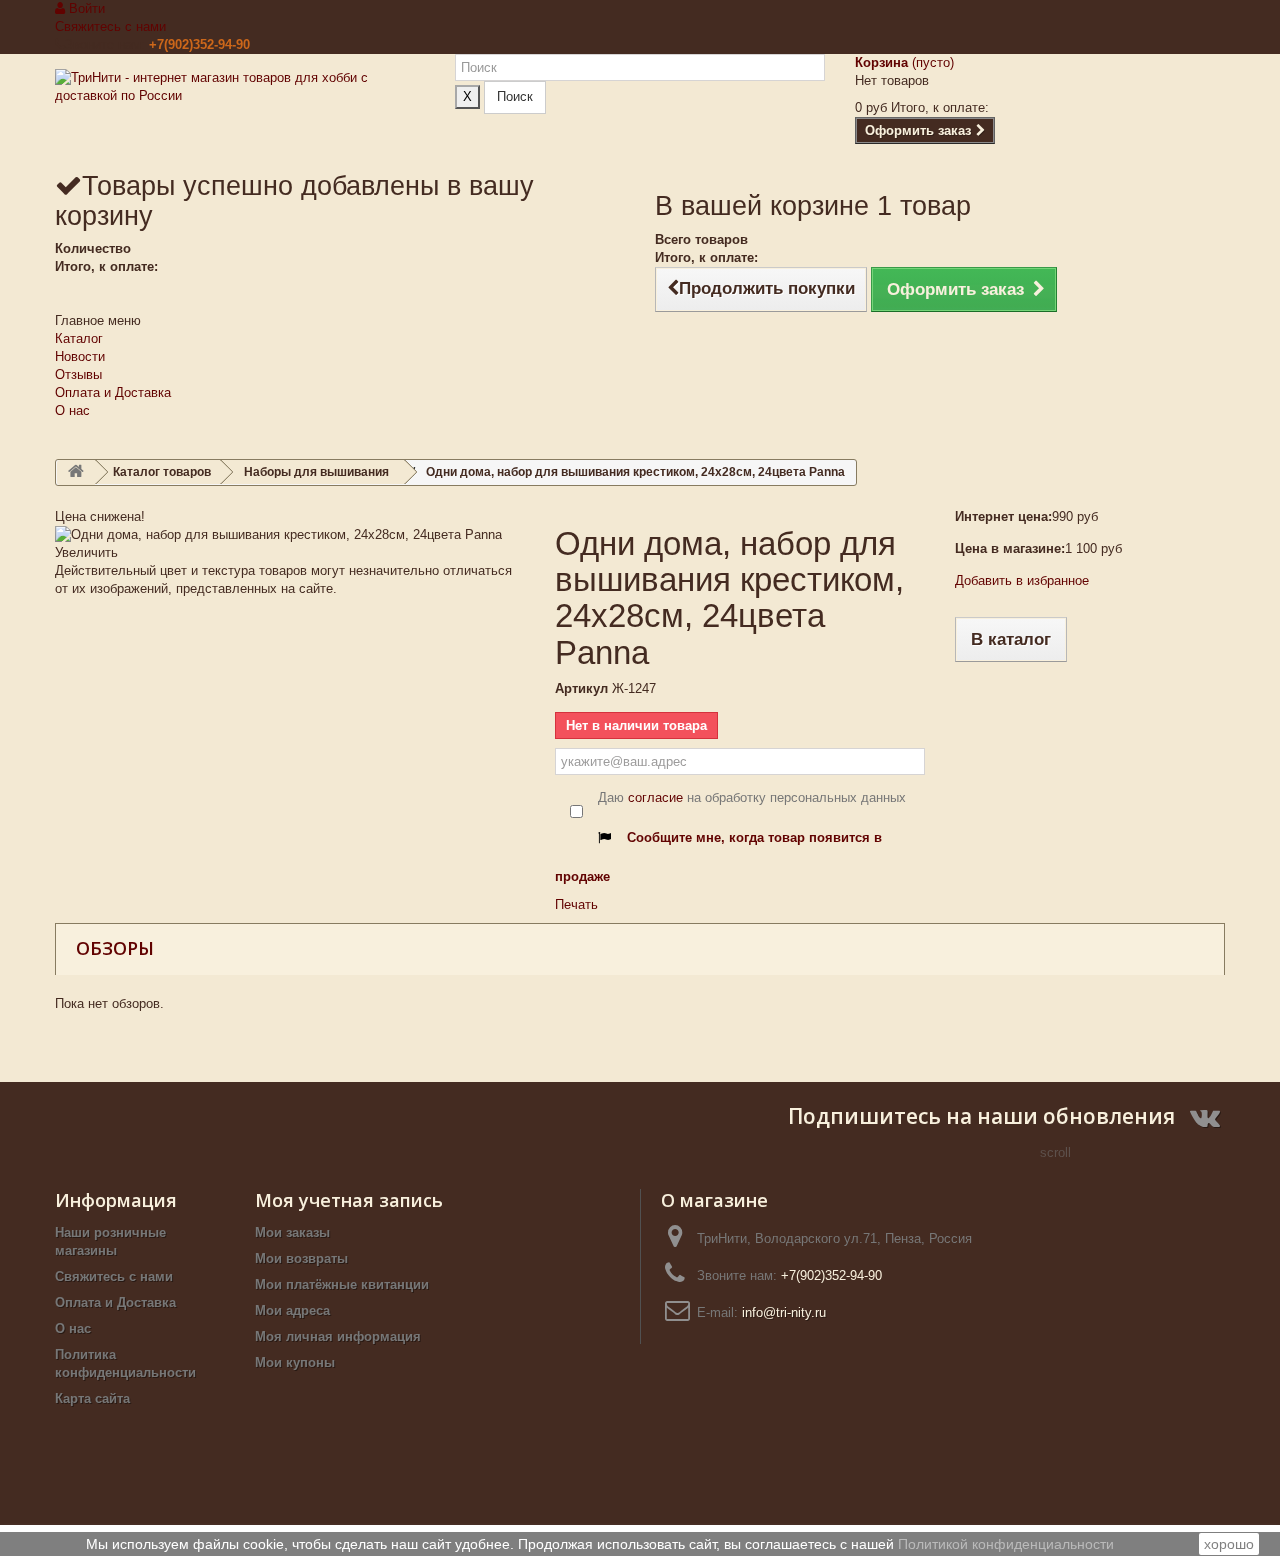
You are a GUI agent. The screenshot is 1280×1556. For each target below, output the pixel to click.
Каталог (79, 338)
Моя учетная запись (349, 1200)
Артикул (581, 688)
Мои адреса (292, 1310)
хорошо (1229, 1544)
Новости (80, 356)
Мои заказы (292, 1232)
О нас (72, 410)
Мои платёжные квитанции (342, 1284)
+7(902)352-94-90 (199, 44)
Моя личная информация (338, 1336)
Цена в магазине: (1010, 548)
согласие (655, 797)
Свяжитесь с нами (110, 26)
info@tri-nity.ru (784, 1312)
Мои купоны (295, 1362)
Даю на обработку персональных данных (752, 797)
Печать (576, 904)
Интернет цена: (1003, 516)
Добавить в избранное (1022, 580)
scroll (1055, 1152)
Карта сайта (92, 1398)
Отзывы (78, 374)
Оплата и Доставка (113, 392)
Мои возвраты (301, 1258)
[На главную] (76, 472)
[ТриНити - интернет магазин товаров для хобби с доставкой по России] (240, 111)
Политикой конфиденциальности (1006, 1544)
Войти (85, 8)
